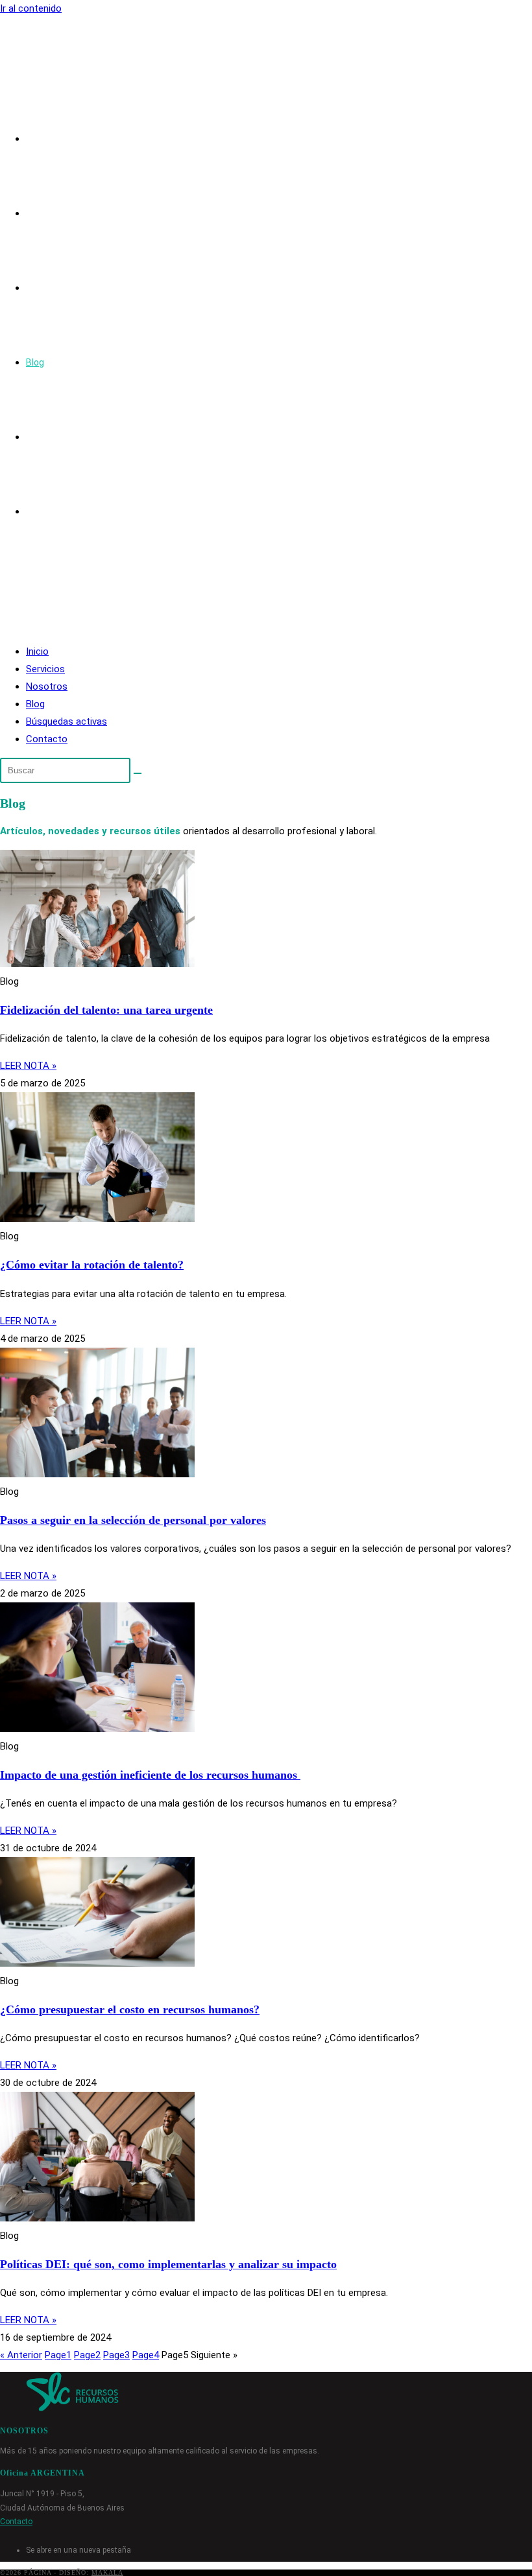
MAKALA (107, 2572)
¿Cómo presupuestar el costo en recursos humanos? (130, 2009)
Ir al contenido (31, 8)
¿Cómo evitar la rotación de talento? (92, 1265)
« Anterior (21, 2355)
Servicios (45, 669)
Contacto (47, 739)
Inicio (37, 651)
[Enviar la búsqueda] (138, 773)
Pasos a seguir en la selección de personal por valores (133, 1520)
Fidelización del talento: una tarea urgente (106, 1010)
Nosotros (47, 686)
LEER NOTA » (28, 1066)
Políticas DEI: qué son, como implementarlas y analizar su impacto (168, 2264)
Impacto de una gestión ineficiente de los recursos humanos (150, 1775)
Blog (35, 704)
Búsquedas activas (66, 721)
